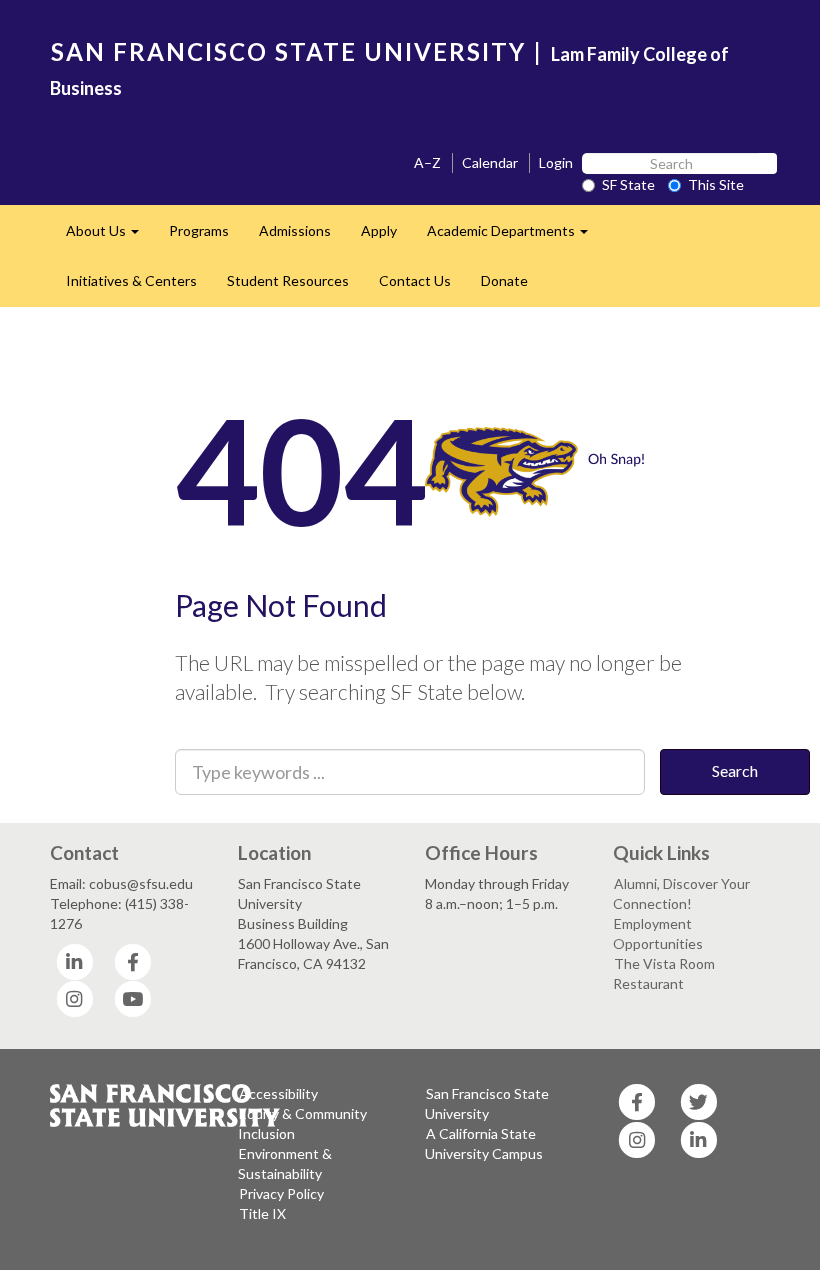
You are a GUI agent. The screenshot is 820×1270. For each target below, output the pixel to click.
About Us (110, 236)
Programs (199, 230)
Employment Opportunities (658, 933)
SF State (628, 184)
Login (556, 162)
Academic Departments (515, 236)
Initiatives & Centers (131, 280)
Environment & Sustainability (285, 1163)
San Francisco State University (487, 1103)
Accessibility (278, 1093)
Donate (504, 280)
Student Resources (288, 280)
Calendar (490, 162)
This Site (716, 184)
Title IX (262, 1213)
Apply (379, 230)
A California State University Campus (484, 1143)
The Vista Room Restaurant (664, 973)
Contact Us (415, 280)
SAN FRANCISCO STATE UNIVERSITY (288, 51)
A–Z (427, 162)
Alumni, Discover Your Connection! (681, 893)
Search (735, 770)
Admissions (295, 230)
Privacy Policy (281, 1193)
